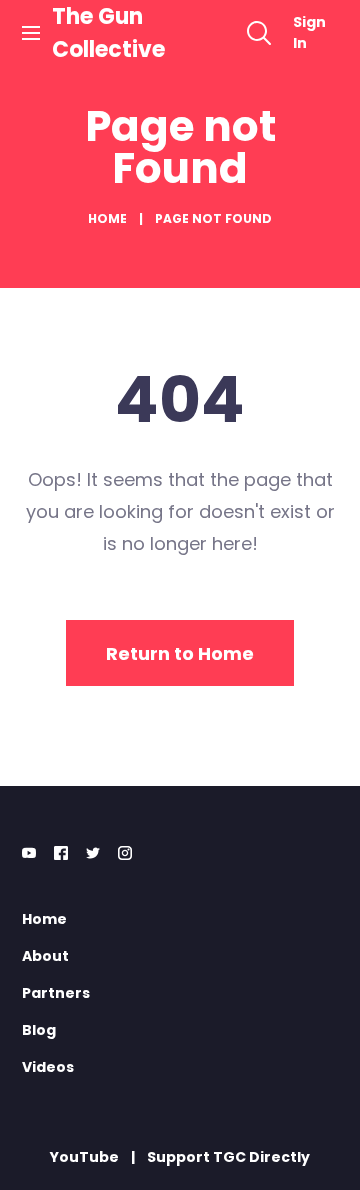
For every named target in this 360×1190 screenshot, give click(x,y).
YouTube (84, 1157)
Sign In (309, 32)
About (45, 956)
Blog (39, 1030)
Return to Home (180, 653)
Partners (56, 993)
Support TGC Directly (228, 1157)
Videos (48, 1067)
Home (107, 218)
